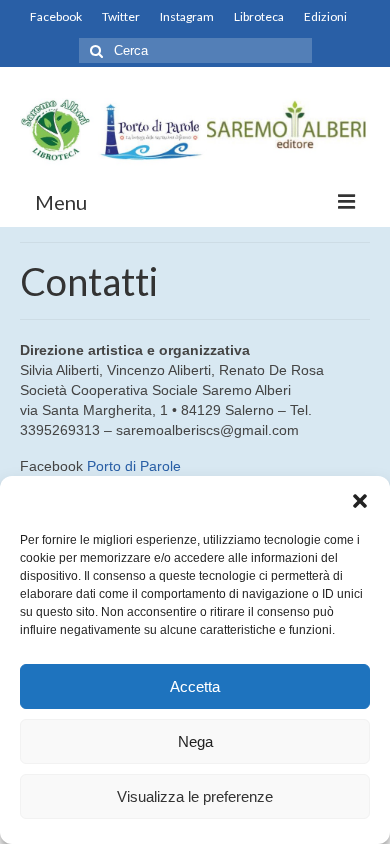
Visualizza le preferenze (195, 796)
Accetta (195, 686)
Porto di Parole (134, 466)
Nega (195, 741)
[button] (360, 501)
